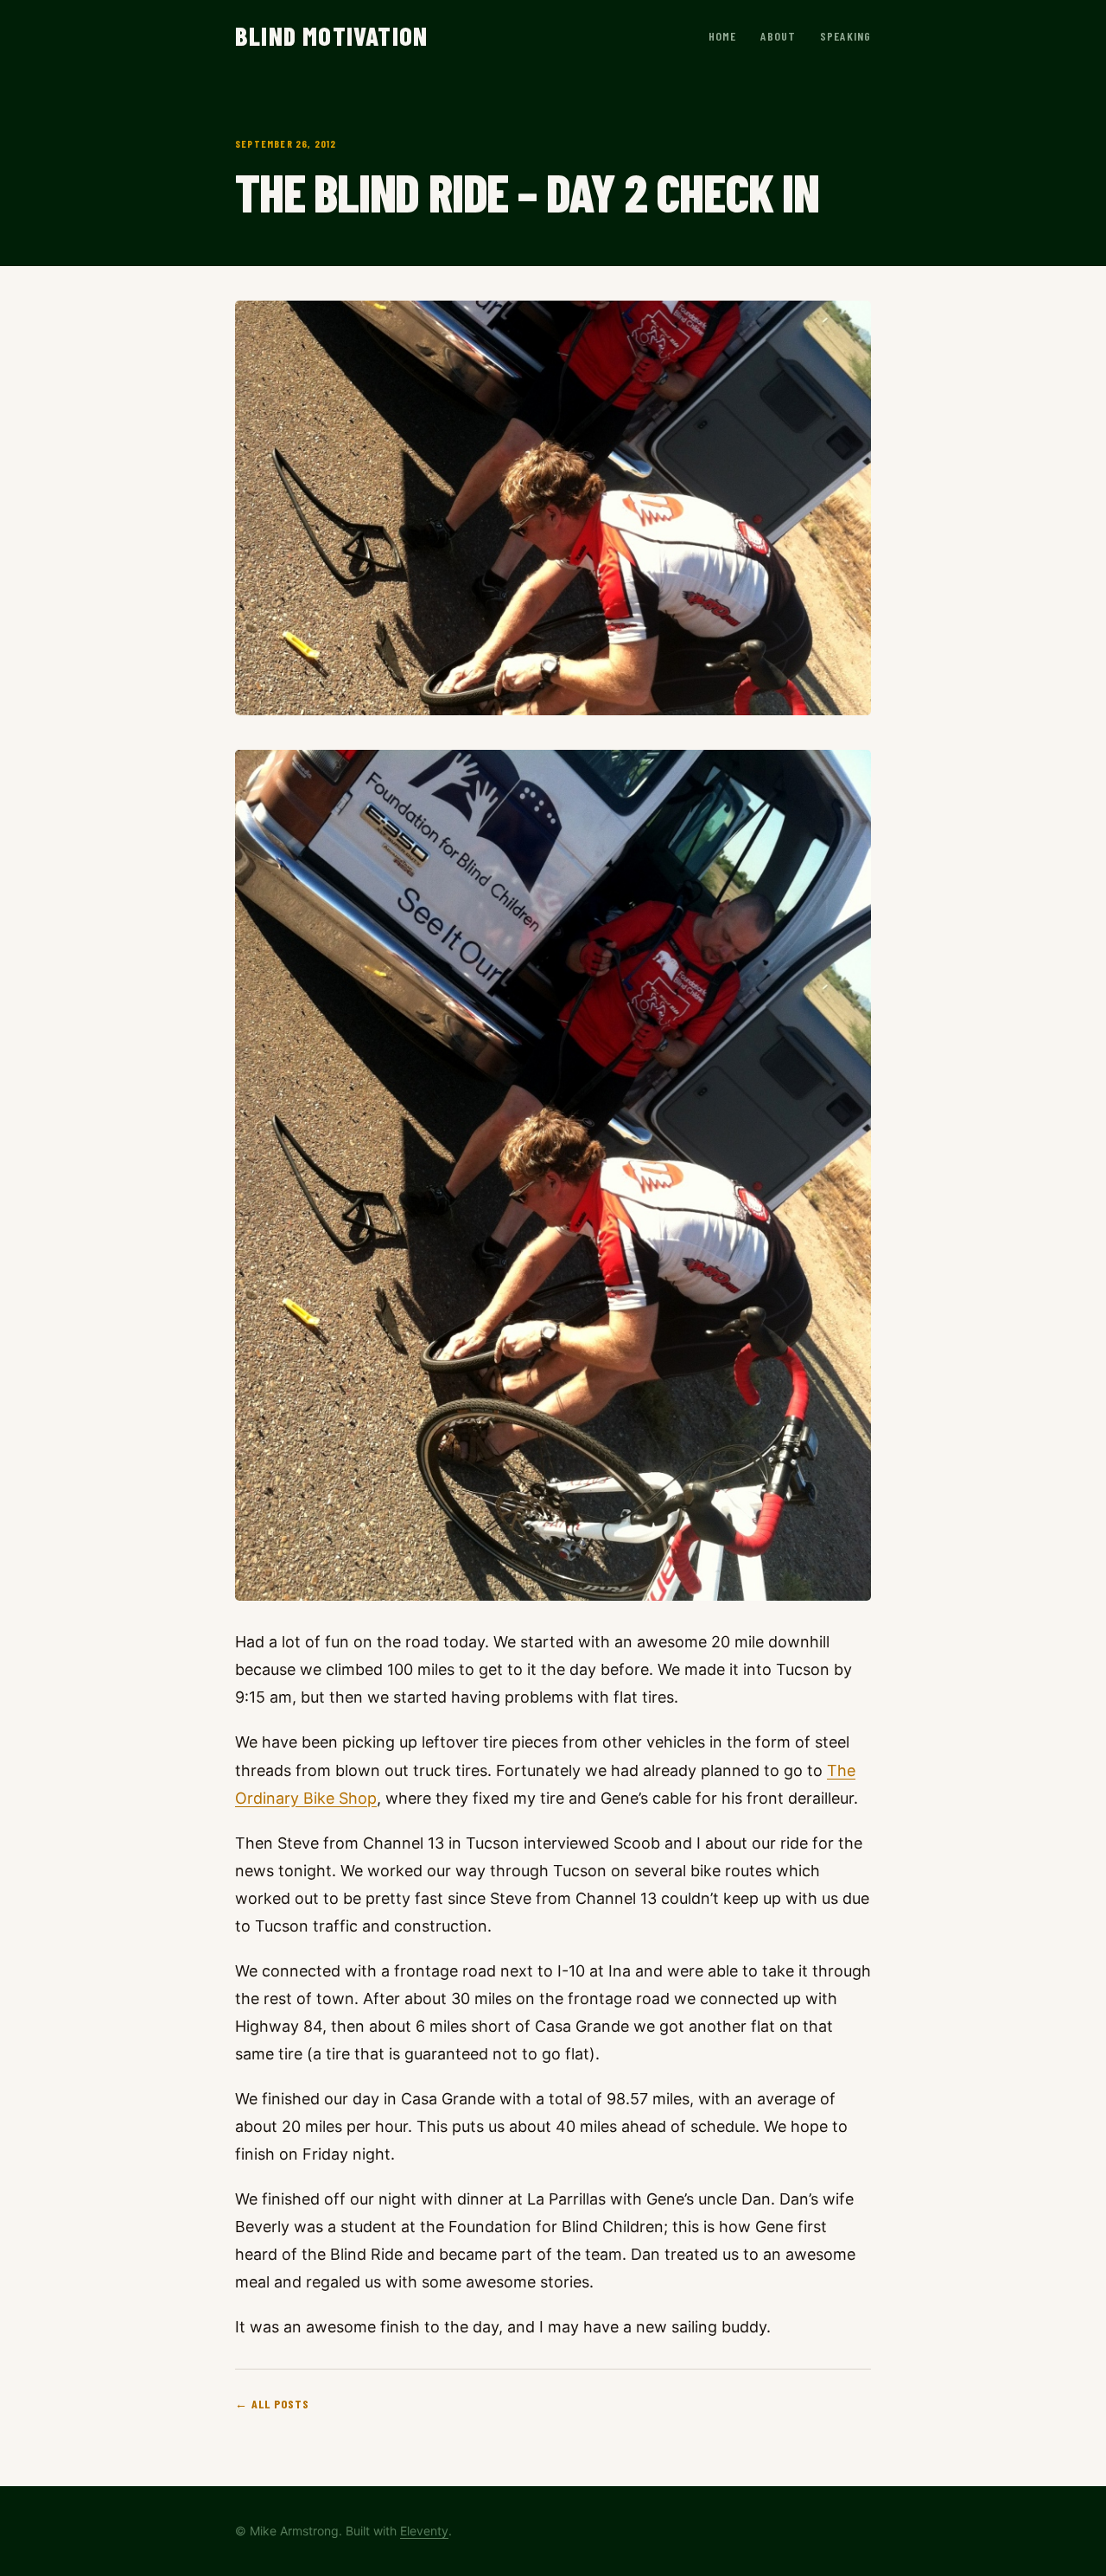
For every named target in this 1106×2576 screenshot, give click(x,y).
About (778, 36)
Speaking (845, 36)
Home (722, 36)
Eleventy (424, 2531)
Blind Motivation (331, 35)
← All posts (272, 2404)
